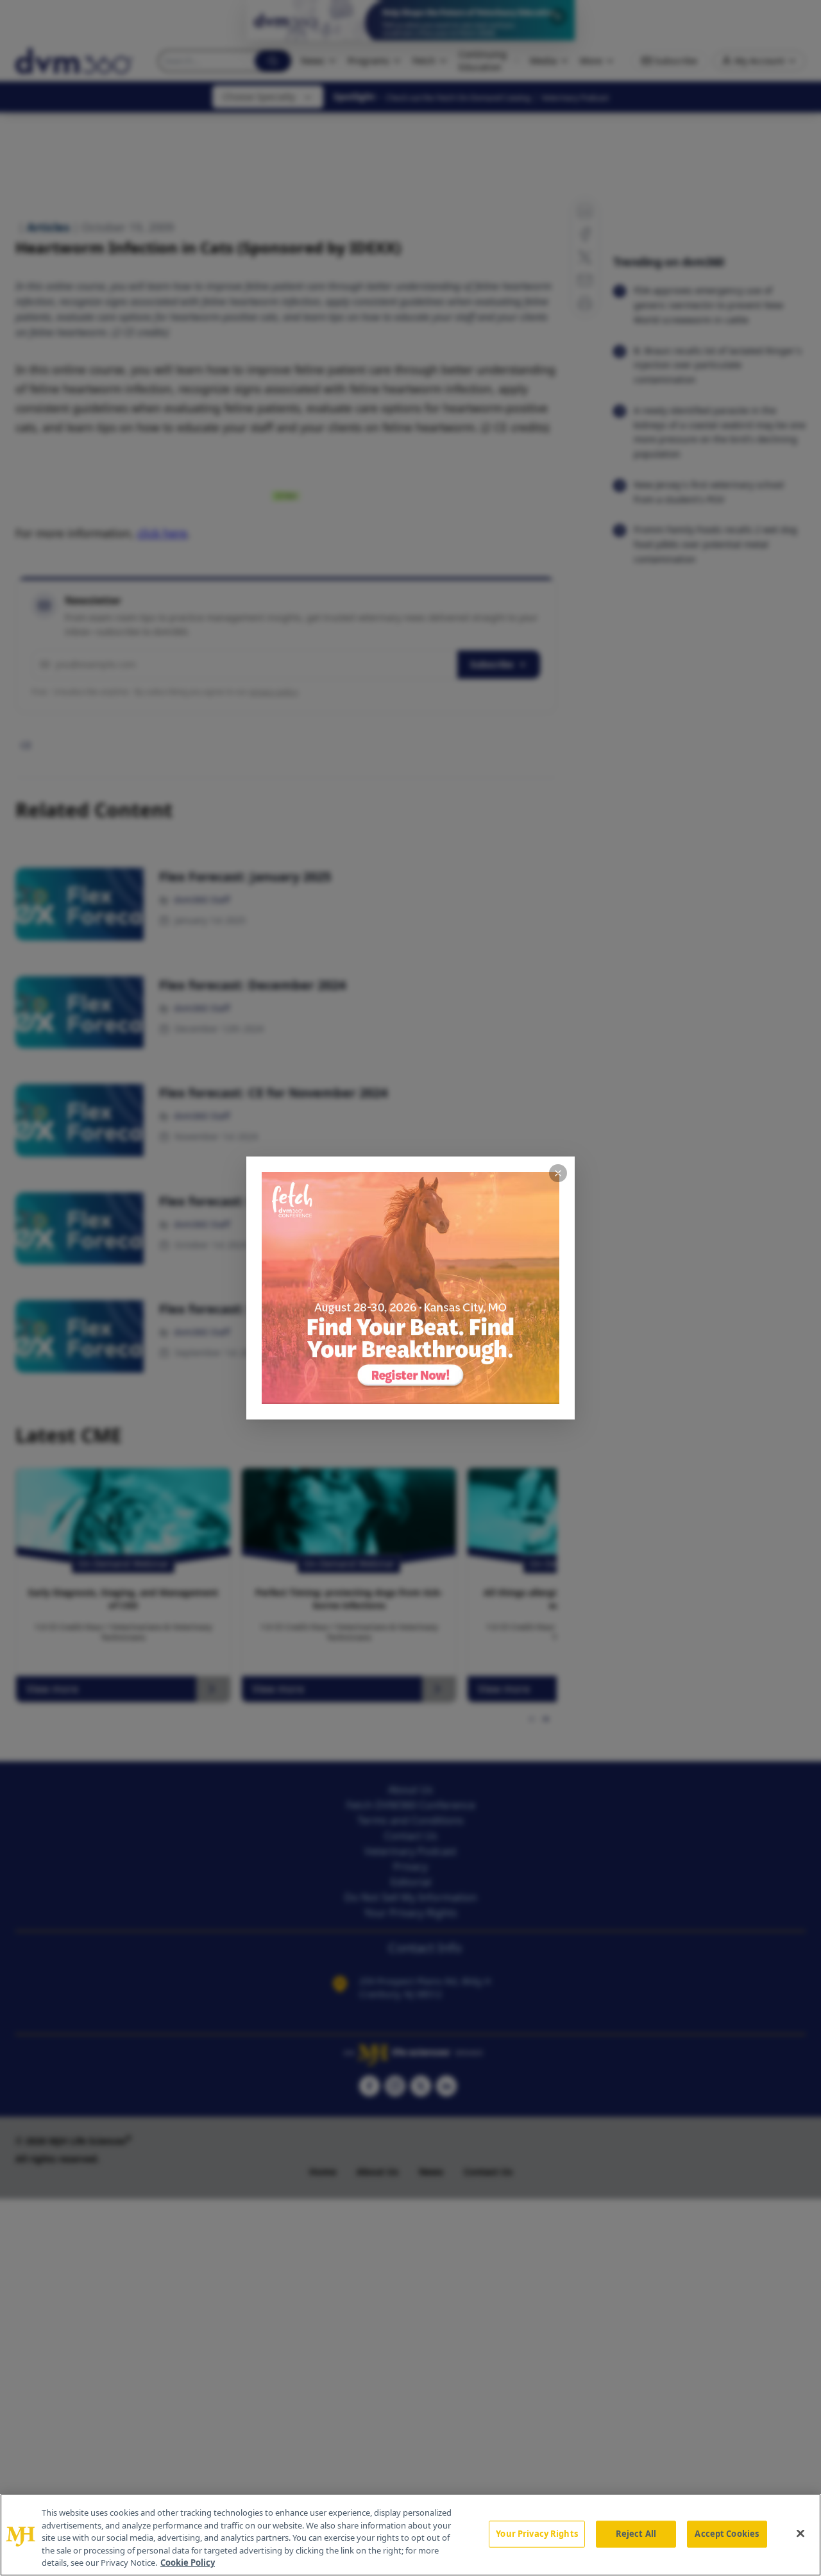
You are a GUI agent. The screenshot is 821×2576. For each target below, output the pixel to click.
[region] (410, 2535)
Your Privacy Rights (537, 2534)
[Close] (800, 2534)
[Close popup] (558, 1173)
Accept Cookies (727, 2534)
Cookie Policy (188, 2563)
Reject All (636, 2534)
